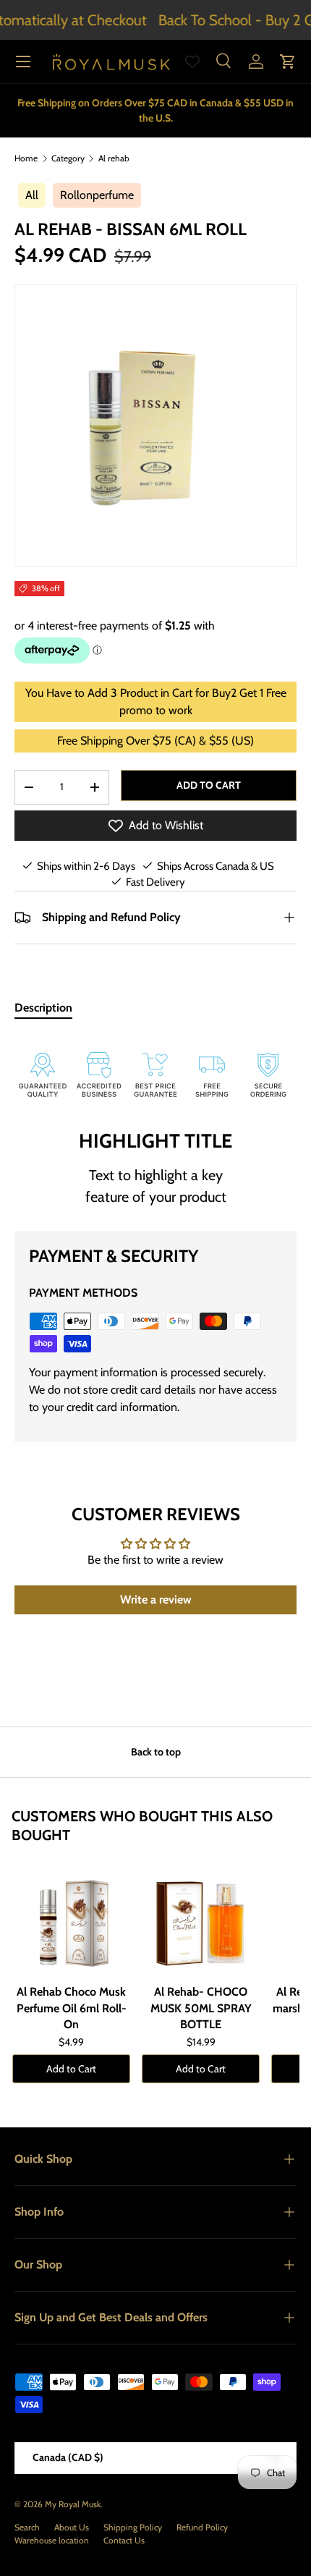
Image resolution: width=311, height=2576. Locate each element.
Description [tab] (43, 1008)
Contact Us (124, 2540)
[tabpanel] (155, 1070)
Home (26, 158)
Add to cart (209, 785)
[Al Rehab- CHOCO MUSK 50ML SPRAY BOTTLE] (201, 1920)
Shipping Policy (133, 2527)
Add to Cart (71, 2069)
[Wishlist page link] (192, 62)
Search (27, 2527)
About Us (72, 2527)
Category (68, 158)
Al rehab (114, 158)
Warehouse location (52, 2540)
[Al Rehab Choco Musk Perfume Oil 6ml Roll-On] (71, 1920)
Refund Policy (202, 2527)
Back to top (156, 1752)
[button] (288, 62)
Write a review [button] (156, 1600)
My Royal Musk (73, 2504)
